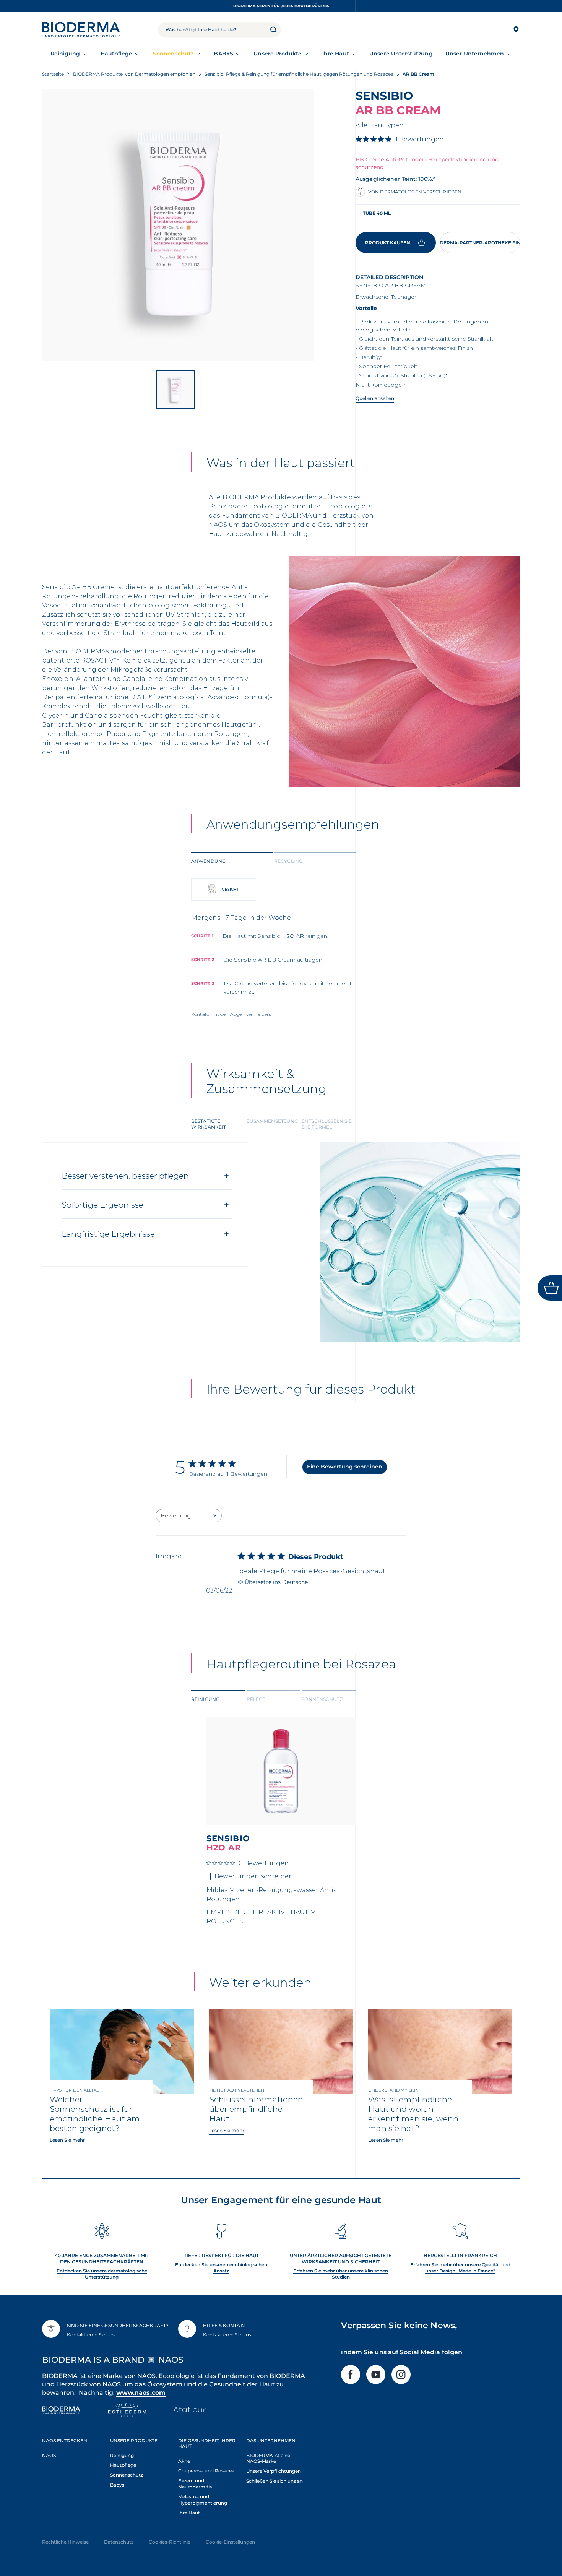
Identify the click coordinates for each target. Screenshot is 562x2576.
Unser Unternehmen (475, 54)
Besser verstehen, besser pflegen (125, 1176)
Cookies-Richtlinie (170, 2542)
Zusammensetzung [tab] (272, 1121)
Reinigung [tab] (205, 1699)
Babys (117, 2485)
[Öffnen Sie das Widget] (550, 1288)
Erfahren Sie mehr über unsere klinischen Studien (341, 2274)
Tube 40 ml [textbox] (377, 213)
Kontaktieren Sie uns (91, 2335)
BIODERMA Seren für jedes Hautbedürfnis (281, 6)
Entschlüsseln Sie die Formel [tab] (327, 1124)
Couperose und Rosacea (206, 2471)
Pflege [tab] (256, 1699)
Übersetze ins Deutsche (276, 1582)
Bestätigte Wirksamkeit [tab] (209, 1124)
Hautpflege (117, 54)
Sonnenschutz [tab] (322, 1699)
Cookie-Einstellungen (230, 2542)
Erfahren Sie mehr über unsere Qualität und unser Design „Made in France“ (460, 2268)
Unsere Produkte (278, 54)
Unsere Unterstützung (401, 54)
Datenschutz (119, 2542)
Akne (184, 2461)
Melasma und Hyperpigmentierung (203, 2500)
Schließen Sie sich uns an (275, 2481)
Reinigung (65, 54)
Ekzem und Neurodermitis (195, 2484)
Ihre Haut (336, 54)
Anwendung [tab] (208, 861)
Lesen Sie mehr (67, 2140)
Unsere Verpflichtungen (274, 2471)
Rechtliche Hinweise (65, 2542)
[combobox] (438, 213)
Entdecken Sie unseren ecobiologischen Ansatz (221, 2268)
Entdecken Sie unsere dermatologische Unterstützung (102, 2274)
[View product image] (178, 225)
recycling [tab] (288, 861)
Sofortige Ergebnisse (102, 1205)
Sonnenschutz (173, 54)
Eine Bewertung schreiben (345, 1467)
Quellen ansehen (375, 398)
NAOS (49, 2455)
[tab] (232, 861)
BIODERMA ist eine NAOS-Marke (268, 2458)
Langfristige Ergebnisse (108, 1234)
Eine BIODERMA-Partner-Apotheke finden (480, 243)
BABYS (223, 54)
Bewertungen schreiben (254, 1876)
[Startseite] (81, 30)
